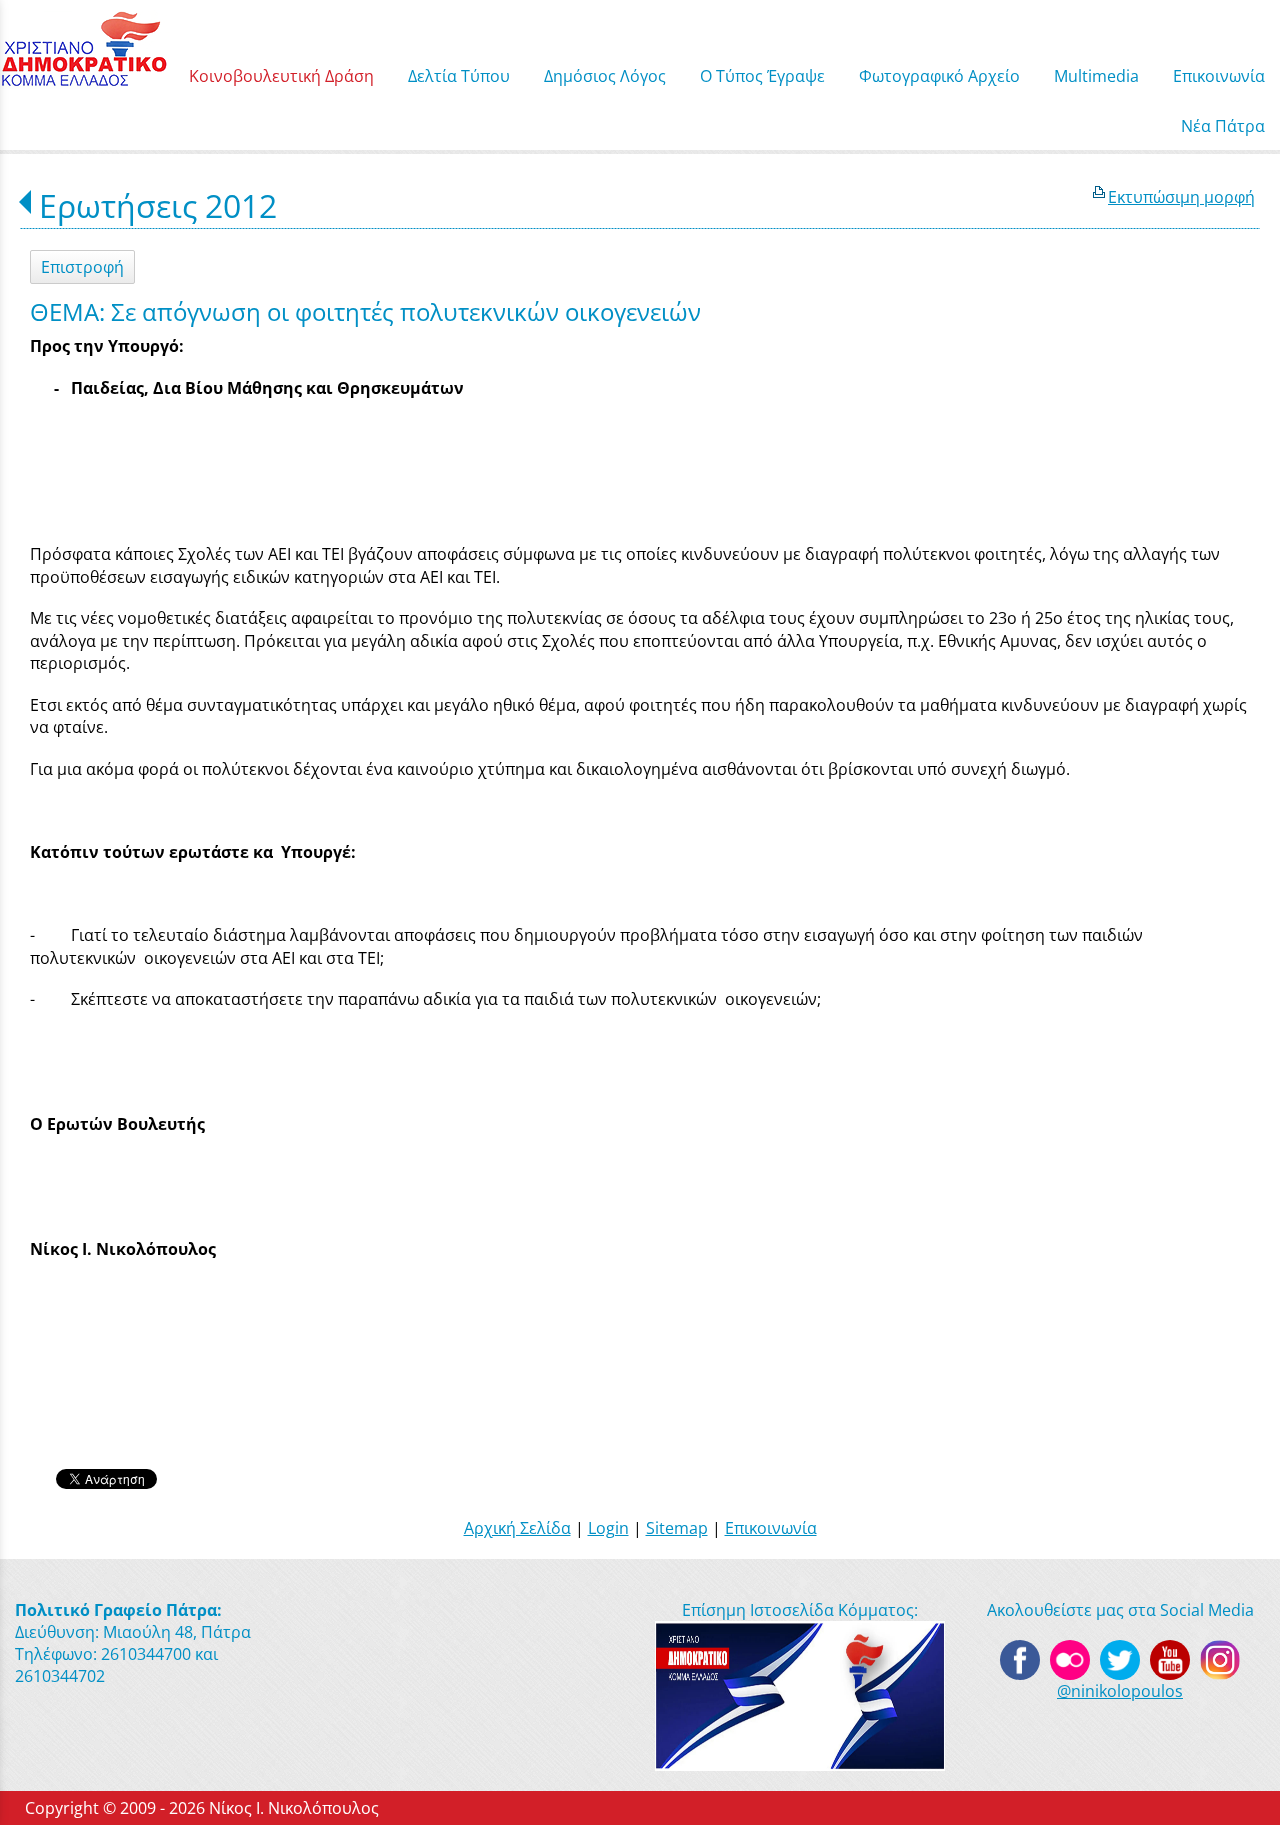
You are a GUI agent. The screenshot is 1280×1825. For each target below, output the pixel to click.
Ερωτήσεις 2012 (158, 205)
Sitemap (677, 1528)
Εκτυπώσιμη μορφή (1181, 197)
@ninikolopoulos (1120, 1691)
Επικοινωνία (771, 1528)
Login (608, 1528)
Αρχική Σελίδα (517, 1528)
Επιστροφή (82, 267)
